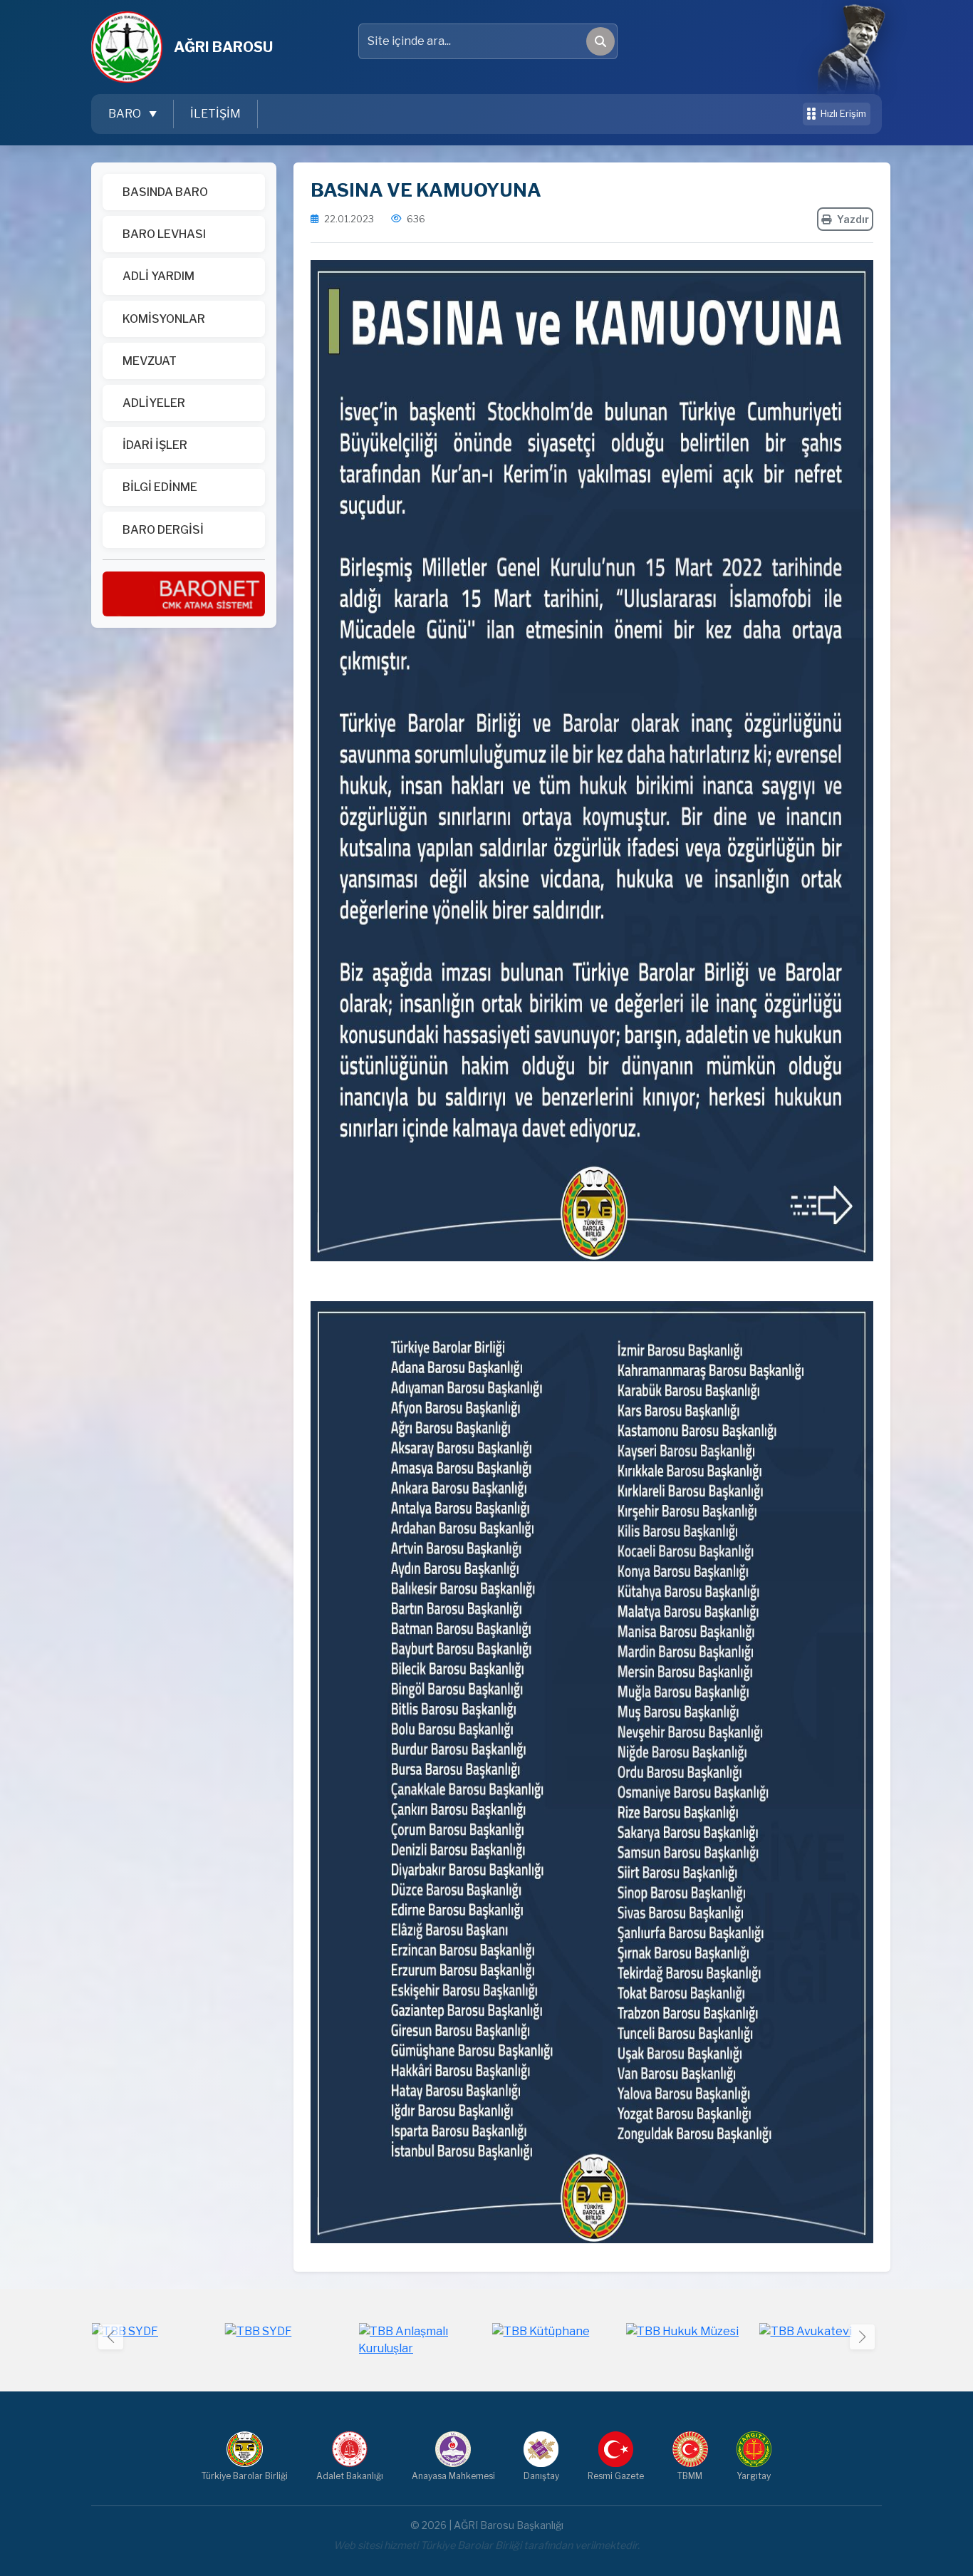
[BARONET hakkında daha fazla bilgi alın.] (184, 593)
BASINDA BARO (165, 192)
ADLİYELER (154, 403)
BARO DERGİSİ (163, 530)
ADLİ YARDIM (158, 276)
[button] (862, 2337)
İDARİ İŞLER (155, 445)
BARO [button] (126, 114)
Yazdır (853, 219)
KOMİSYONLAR (164, 319)
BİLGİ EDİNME (160, 487)
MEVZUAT (150, 361)
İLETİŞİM (215, 114)
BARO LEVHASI (164, 234)
